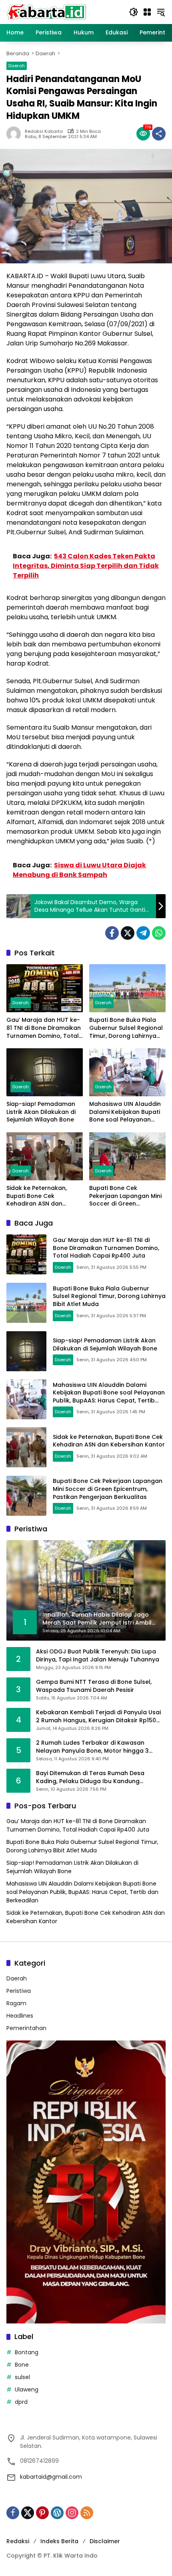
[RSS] (87, 2513)
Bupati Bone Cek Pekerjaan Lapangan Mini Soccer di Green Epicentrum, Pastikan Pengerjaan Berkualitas (125, 1196)
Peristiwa (19, 1991)
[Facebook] (112, 933)
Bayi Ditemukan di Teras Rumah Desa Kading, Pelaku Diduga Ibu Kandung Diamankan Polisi (90, 1777)
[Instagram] (72, 2513)
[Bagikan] (159, 134)
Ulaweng (27, 2389)
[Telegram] (143, 933)
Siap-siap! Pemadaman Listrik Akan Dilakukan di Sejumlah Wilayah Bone (41, 1112)
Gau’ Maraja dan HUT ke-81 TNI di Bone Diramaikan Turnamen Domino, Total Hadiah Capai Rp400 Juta (44, 1028)
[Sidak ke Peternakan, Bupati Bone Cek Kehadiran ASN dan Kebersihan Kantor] (45, 1156)
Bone (22, 2365)
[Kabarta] (46, 12)
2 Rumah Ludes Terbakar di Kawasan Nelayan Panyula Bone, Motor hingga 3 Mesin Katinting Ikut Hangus (92, 1747)
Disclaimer (105, 2541)
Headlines (20, 2016)
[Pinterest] (42, 2513)
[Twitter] (128, 933)
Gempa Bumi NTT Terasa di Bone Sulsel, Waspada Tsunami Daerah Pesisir (94, 1686)
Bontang (27, 2352)
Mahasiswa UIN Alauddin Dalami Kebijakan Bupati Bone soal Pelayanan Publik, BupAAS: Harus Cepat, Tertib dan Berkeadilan (125, 1112)
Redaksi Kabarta (44, 131)
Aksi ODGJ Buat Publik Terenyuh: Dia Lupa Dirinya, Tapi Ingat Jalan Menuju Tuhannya (98, 1656)
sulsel (22, 2377)
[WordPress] (57, 2513)
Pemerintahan (26, 2028)
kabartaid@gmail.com (51, 2477)
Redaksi (18, 2541)
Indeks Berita (59, 2541)
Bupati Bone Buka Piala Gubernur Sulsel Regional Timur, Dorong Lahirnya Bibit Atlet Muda (126, 1028)
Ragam (16, 2003)
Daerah (17, 66)
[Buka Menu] (147, 12)
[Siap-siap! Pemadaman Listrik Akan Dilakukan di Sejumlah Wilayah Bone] (45, 1072)
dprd (21, 2402)
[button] (134, 12)
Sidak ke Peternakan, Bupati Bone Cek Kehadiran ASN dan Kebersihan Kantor (37, 1196)
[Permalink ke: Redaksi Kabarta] (16, 134)
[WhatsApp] (159, 933)
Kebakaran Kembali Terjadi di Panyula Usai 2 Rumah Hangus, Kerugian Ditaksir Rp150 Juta (98, 1716)
